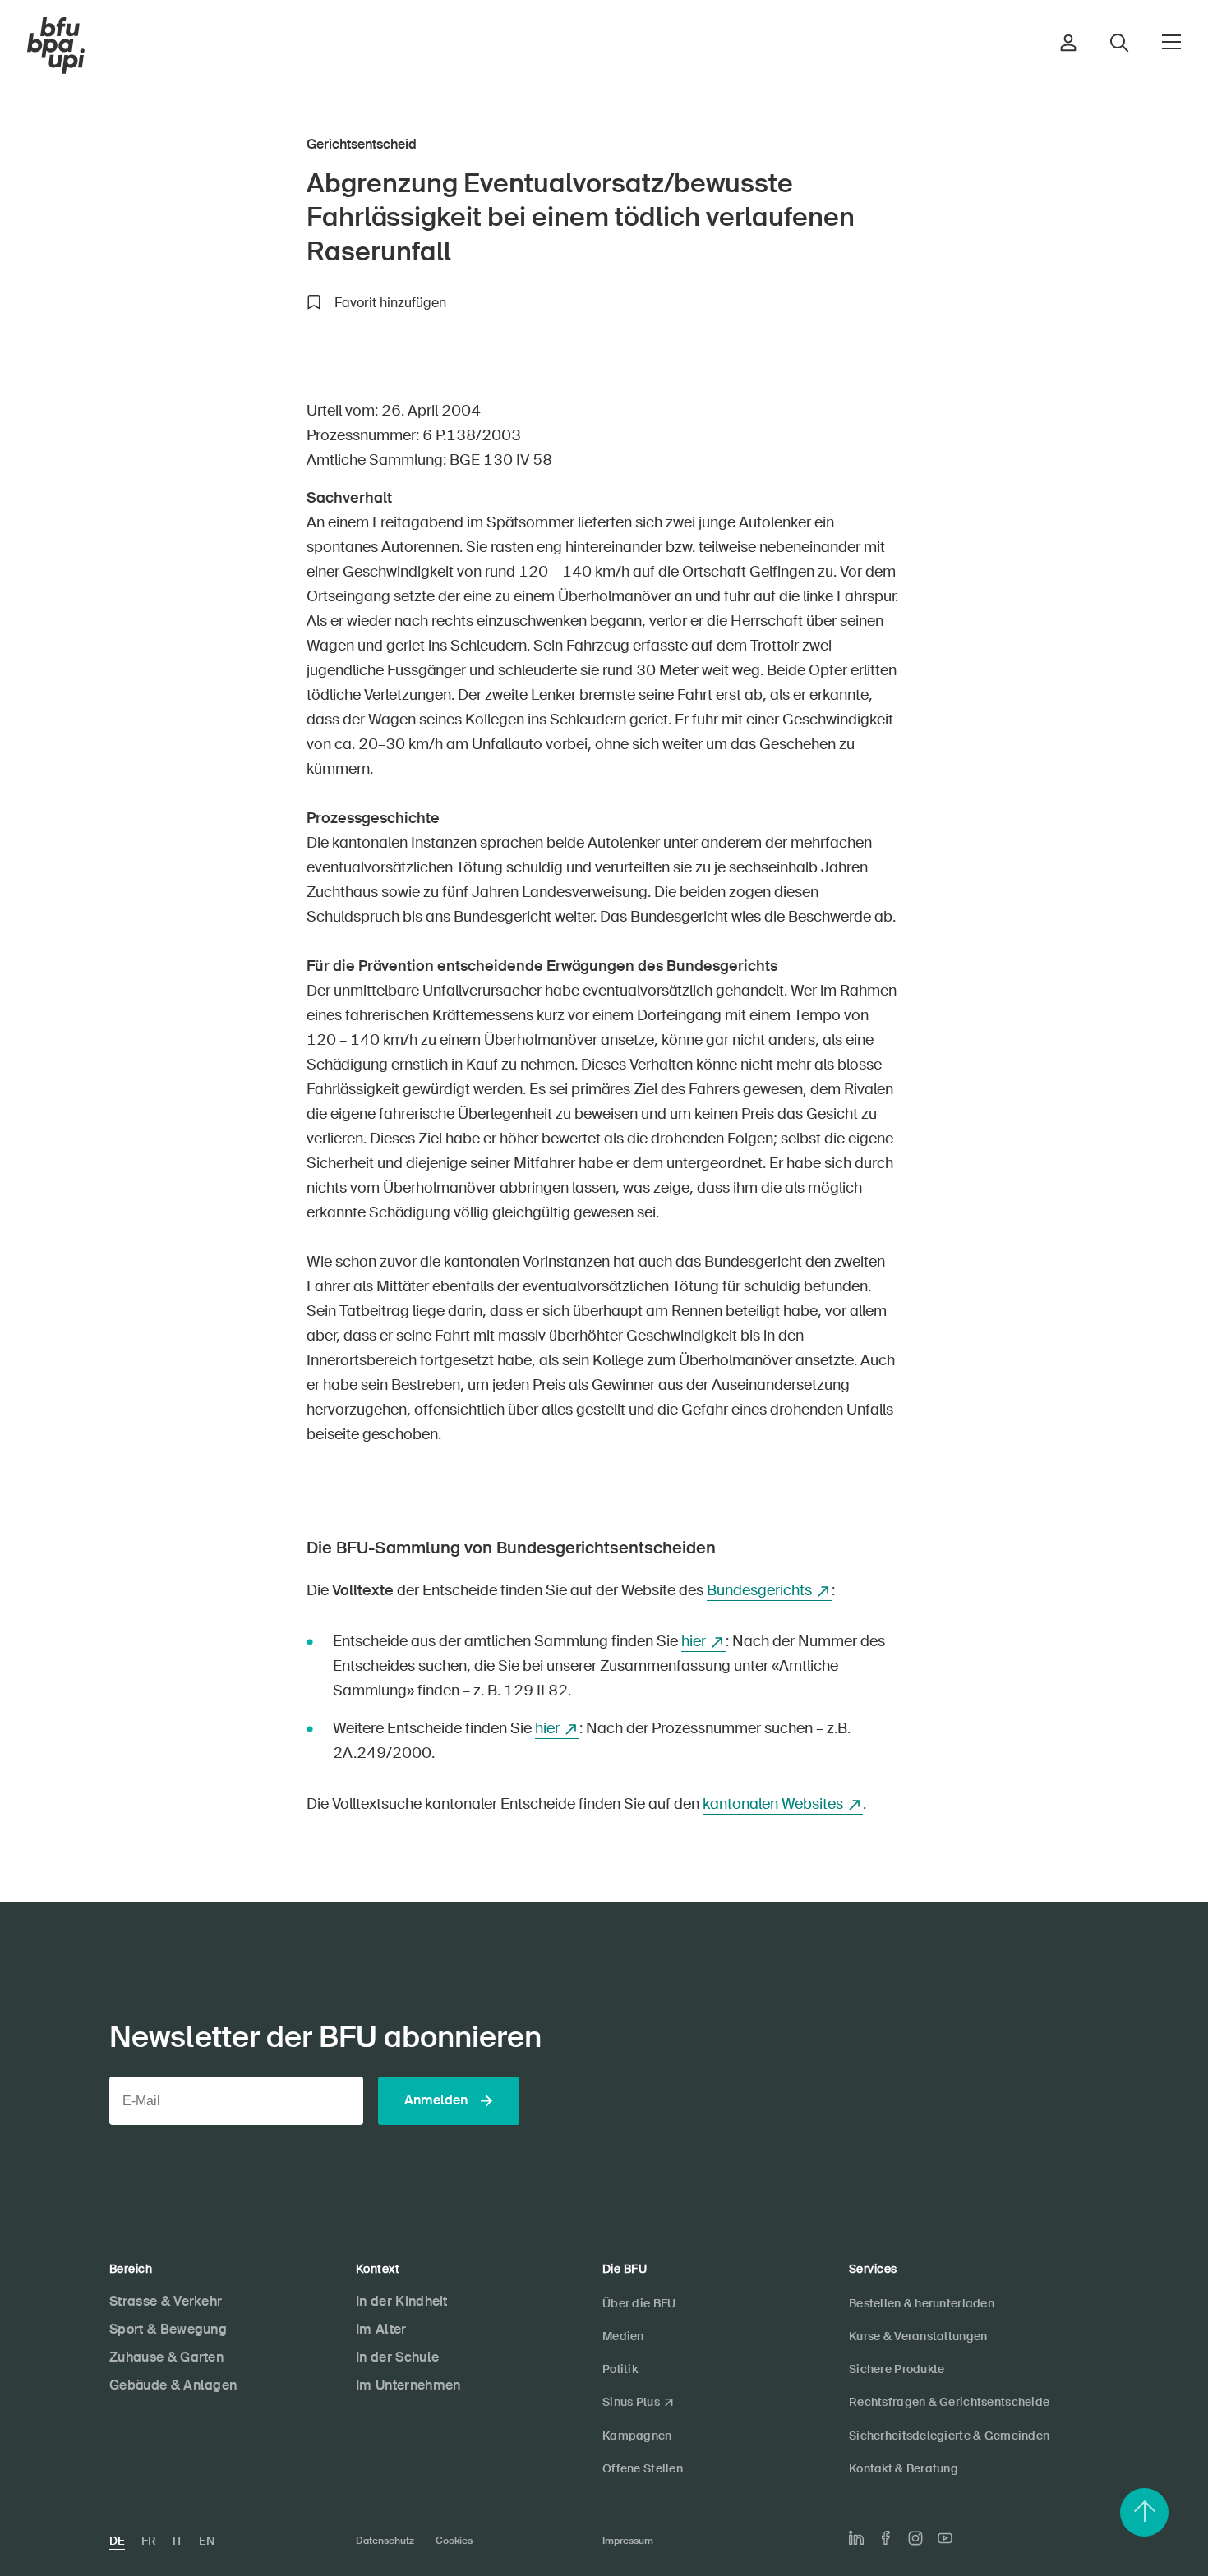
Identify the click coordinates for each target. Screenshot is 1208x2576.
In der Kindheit (402, 2301)
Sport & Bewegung (168, 2329)
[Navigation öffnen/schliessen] (1171, 42)
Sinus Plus (631, 2402)
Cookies (454, 2541)
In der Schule (397, 2357)
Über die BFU (639, 2303)
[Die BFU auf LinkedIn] (856, 2538)
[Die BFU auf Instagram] (915, 2538)
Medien (623, 2336)
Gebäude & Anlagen (173, 2385)
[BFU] (56, 46)
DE (117, 2541)
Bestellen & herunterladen (922, 2303)
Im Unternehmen (408, 2385)
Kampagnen (637, 2436)
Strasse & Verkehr (166, 2301)
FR (149, 2541)
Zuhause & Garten (166, 2357)
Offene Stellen (643, 2468)
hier (694, 1641)
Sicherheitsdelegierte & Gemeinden (949, 2436)
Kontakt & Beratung (904, 2468)
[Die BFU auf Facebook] (886, 2538)
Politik (620, 2369)
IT (178, 2541)
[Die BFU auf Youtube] (945, 2538)
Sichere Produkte (897, 2369)
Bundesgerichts (759, 1590)
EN (207, 2541)
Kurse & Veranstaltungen (918, 2336)
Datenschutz (385, 2541)
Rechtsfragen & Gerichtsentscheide (949, 2402)
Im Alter (381, 2329)
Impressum (628, 2541)
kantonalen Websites (773, 1804)
